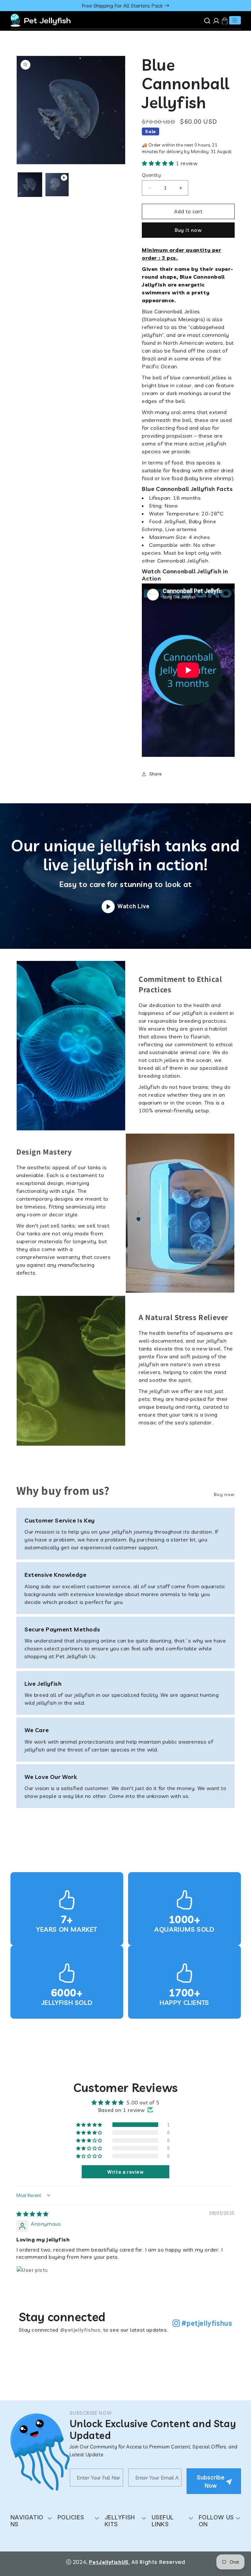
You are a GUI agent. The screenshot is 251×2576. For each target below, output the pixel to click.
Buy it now (188, 230)
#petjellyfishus (206, 2323)
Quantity (151, 175)
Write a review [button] (125, 2172)
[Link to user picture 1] (32, 2282)
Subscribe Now (211, 2482)
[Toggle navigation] (235, 20)
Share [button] (156, 774)
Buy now (224, 1494)
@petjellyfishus (80, 2330)
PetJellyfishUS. (109, 2562)
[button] (159, 163)
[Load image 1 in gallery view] (30, 185)
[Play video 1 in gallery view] (57, 185)
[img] (33, 2214)
